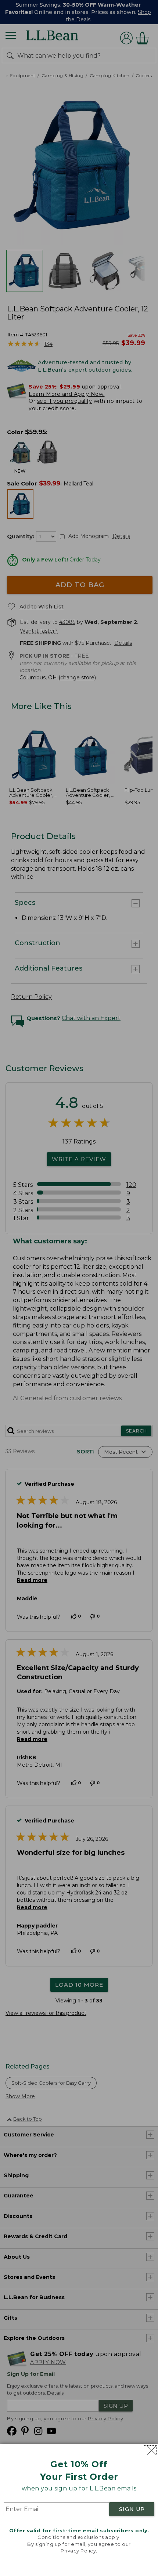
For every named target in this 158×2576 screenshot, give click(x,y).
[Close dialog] (150, 2450)
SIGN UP (132, 2509)
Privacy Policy (78, 2551)
